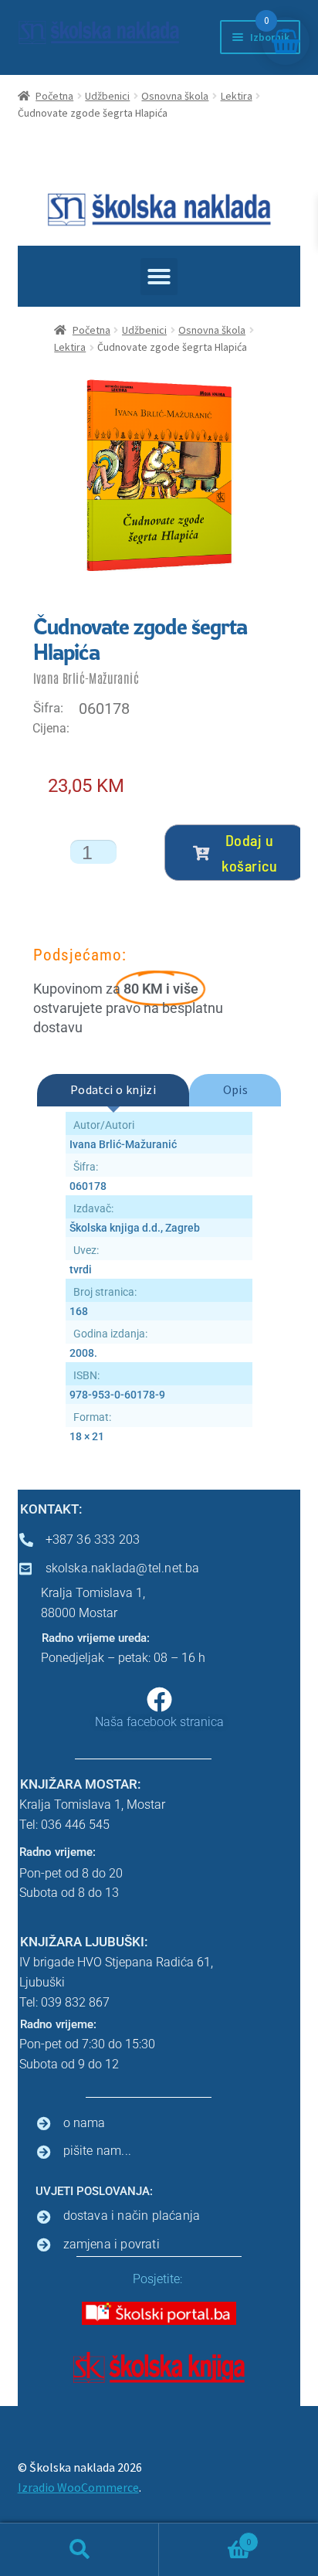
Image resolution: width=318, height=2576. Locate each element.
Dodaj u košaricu (249, 852)
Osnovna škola (175, 96)
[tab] (113, 1090)
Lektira (237, 96)
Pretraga (79, 2550)
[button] (159, 277)
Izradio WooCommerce (78, 2487)
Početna (54, 96)
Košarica (205, 2536)
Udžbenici (107, 96)
